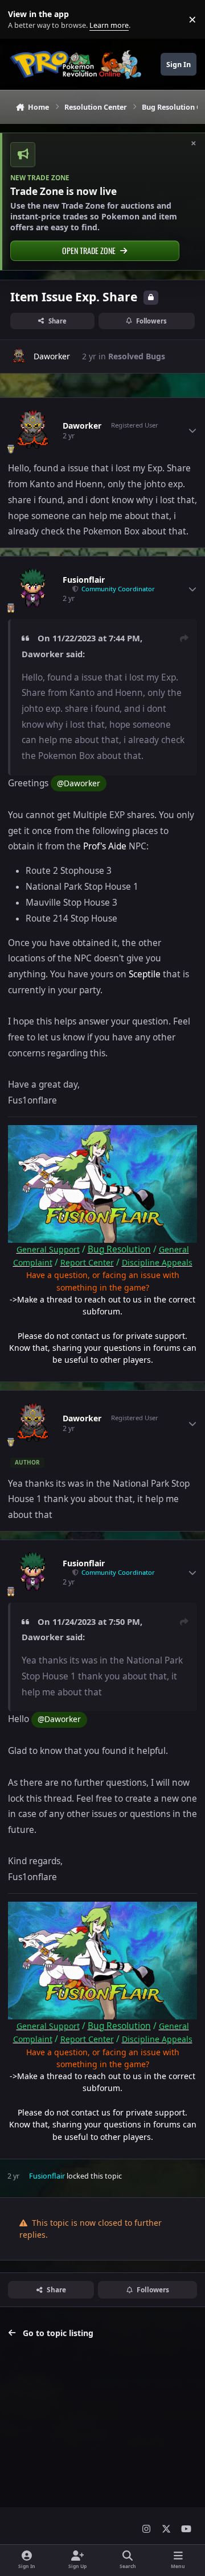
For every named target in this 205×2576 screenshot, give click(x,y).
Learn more (22, 20)
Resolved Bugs (137, 356)
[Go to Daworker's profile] (19, 356)
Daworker (52, 356)
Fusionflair (84, 580)
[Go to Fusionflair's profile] (32, 589)
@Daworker (79, 783)
